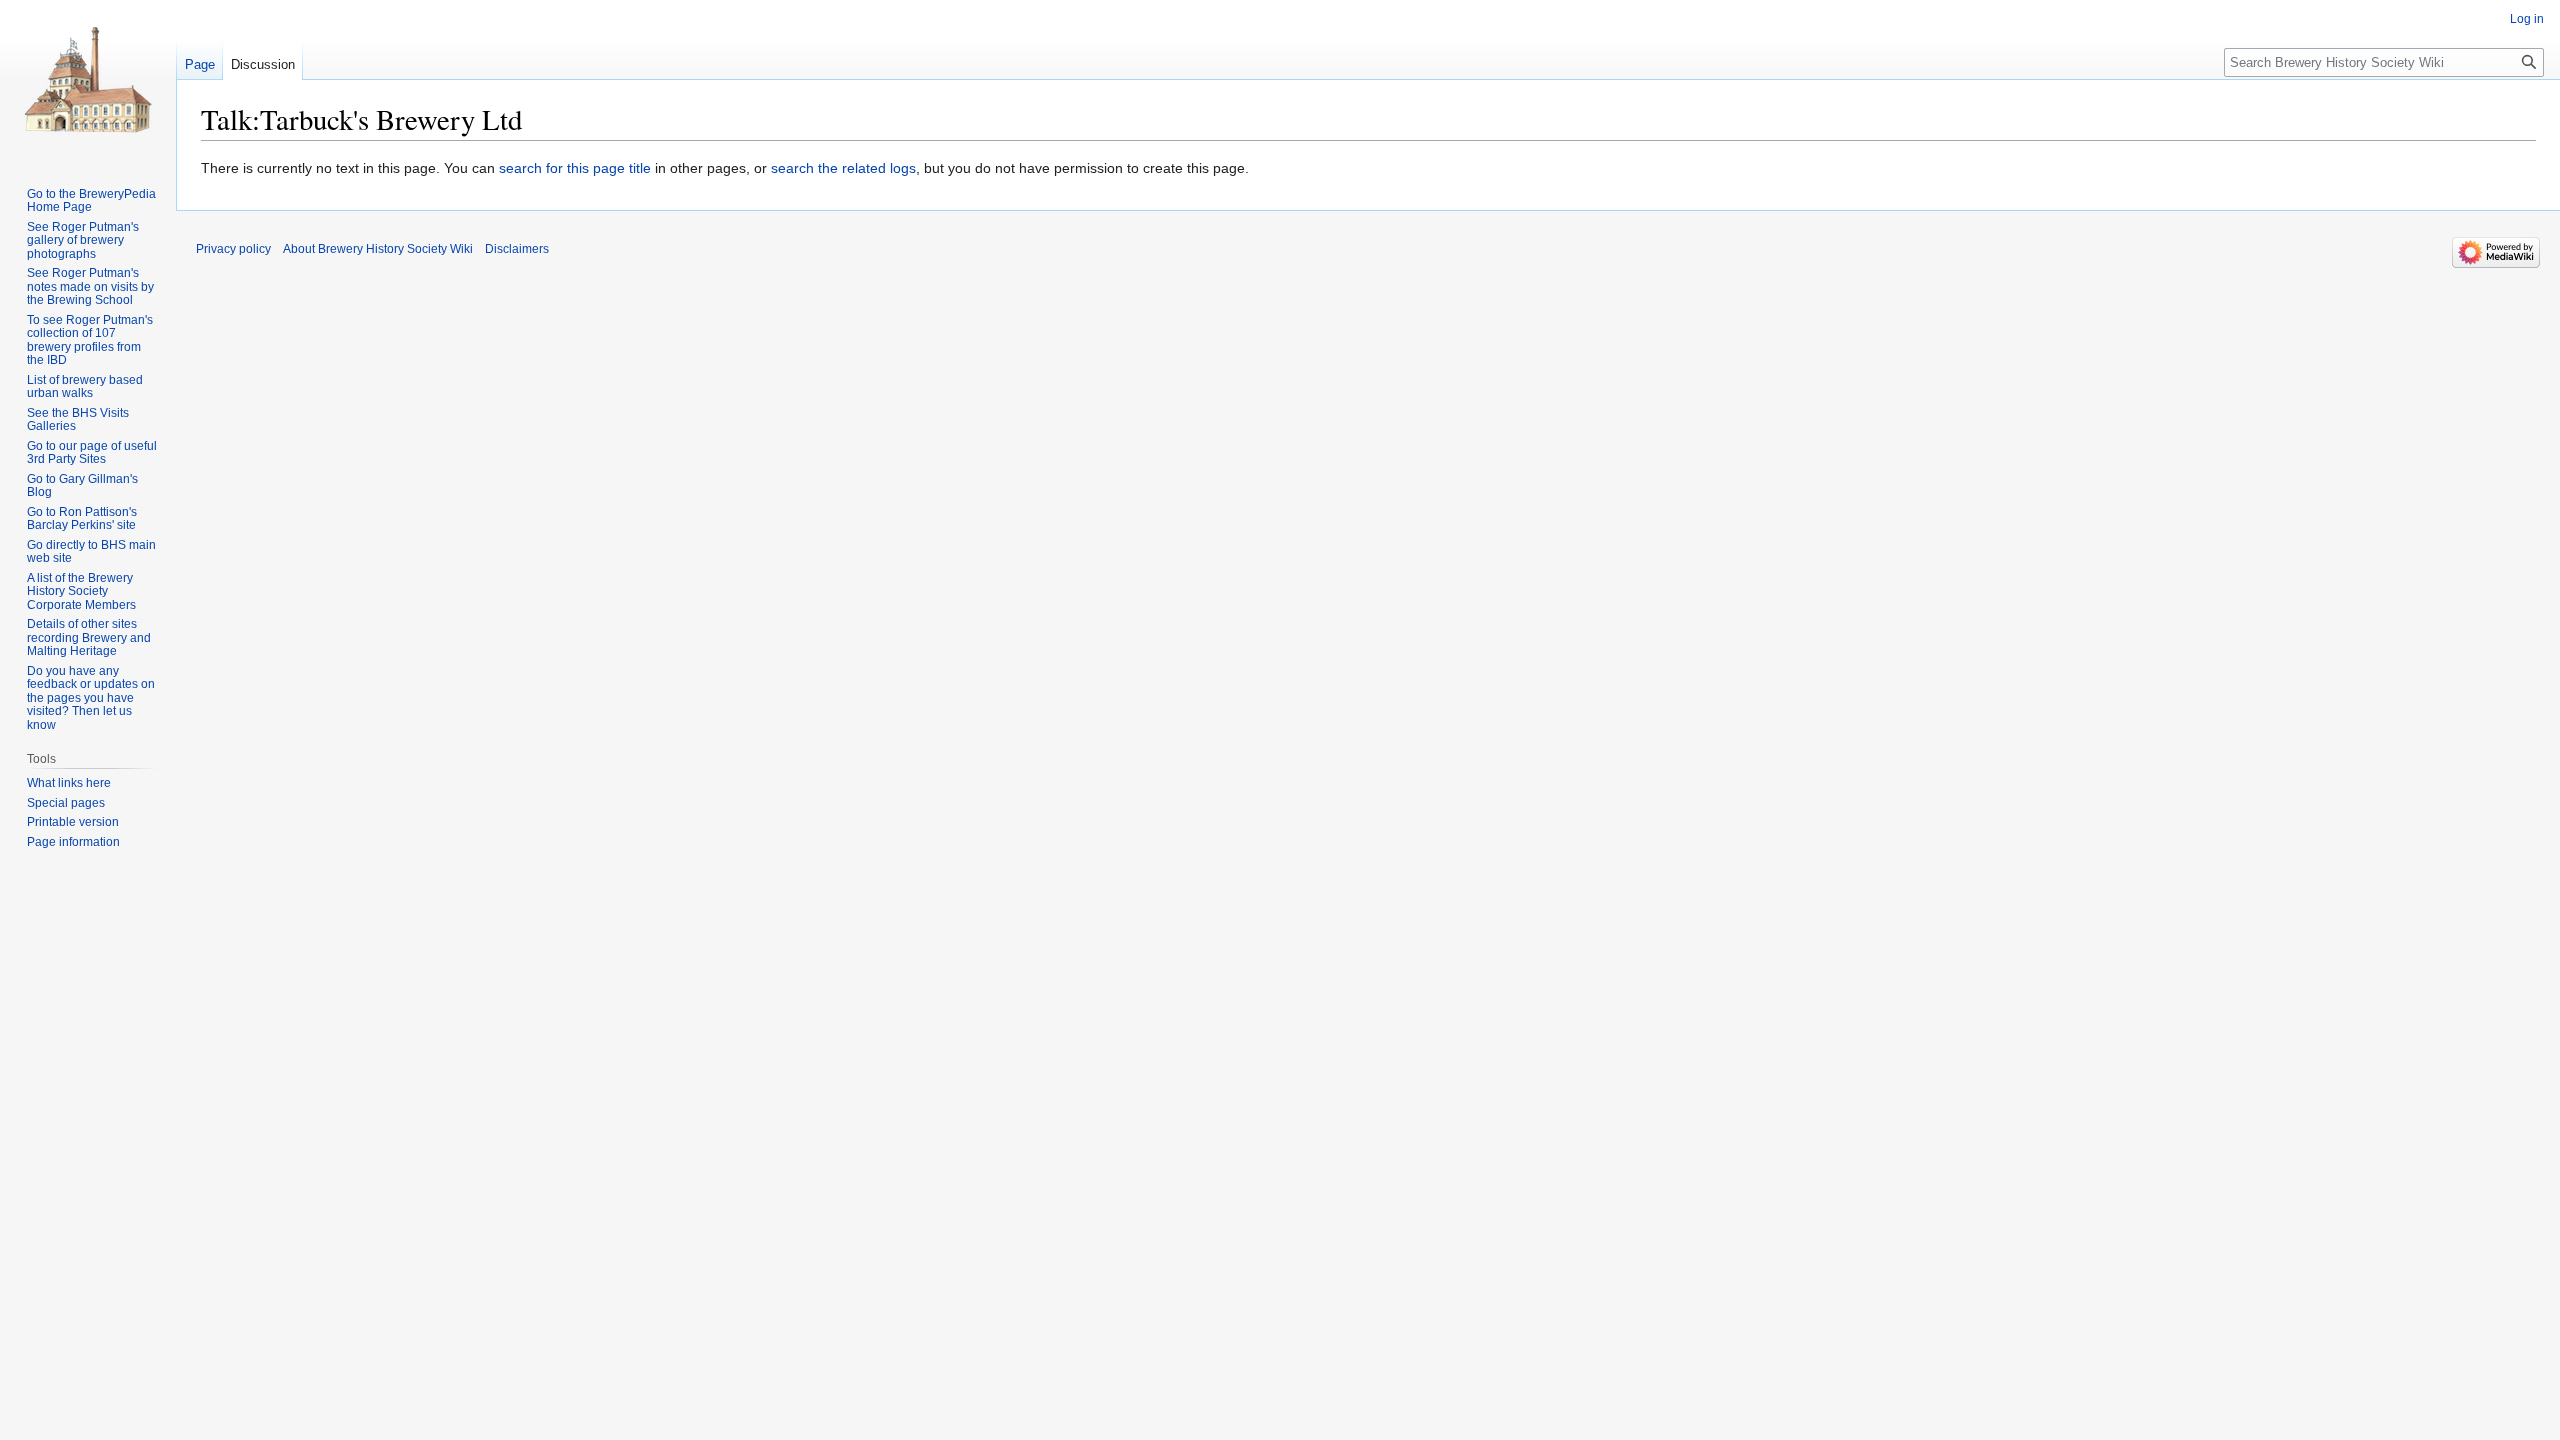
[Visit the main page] (88, 80)
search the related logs (843, 168)
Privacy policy (233, 249)
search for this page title (575, 168)
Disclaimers (517, 249)
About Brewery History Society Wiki (378, 249)
